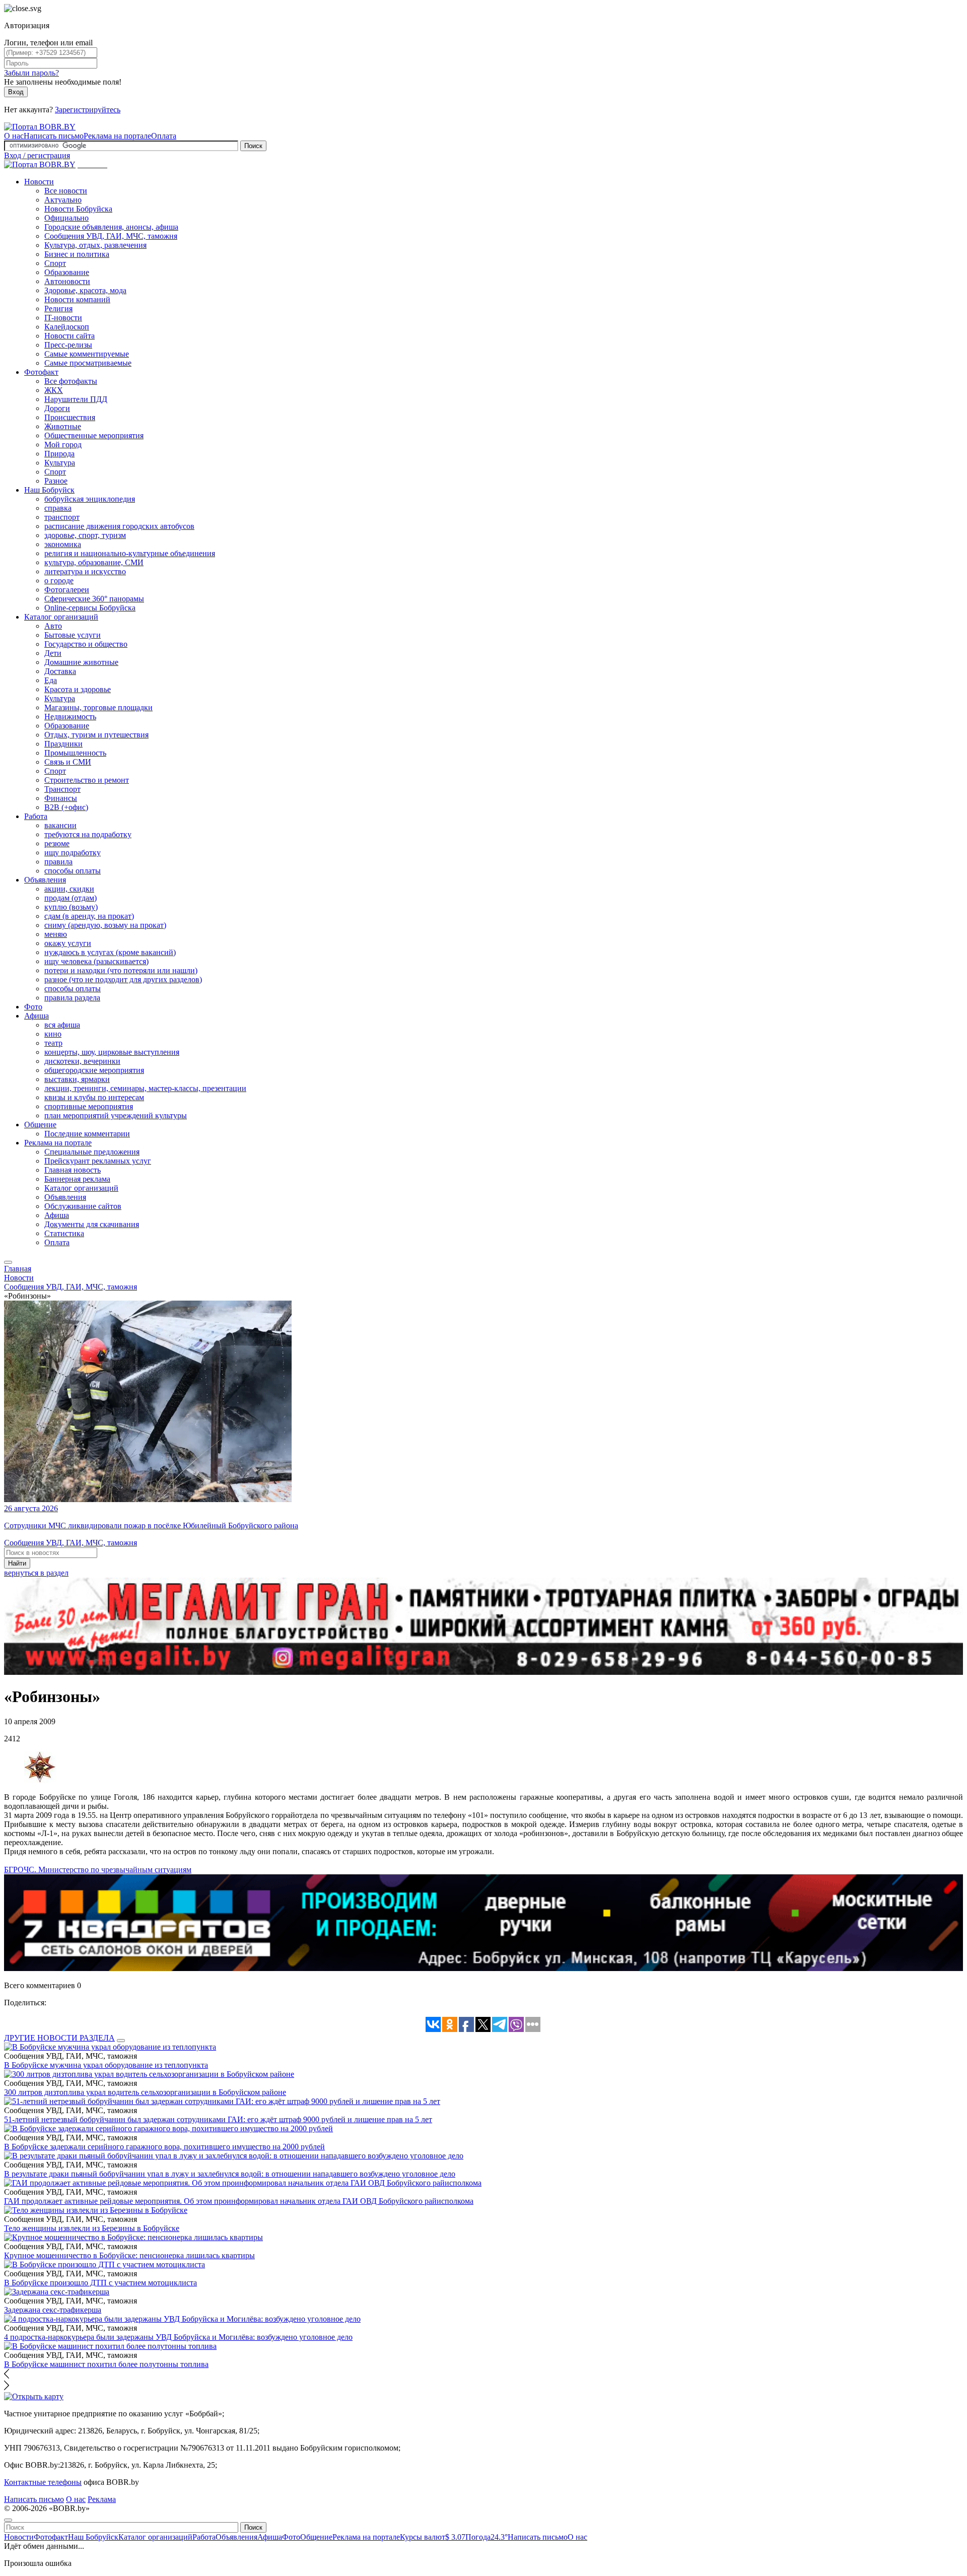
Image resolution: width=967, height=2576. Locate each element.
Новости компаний (77, 299)
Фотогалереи (67, 590)
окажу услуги (68, 943)
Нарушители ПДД (76, 399)
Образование (67, 272)
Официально (66, 218)
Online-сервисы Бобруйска (90, 608)
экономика (63, 544)
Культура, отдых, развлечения (95, 245)
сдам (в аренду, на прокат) (89, 916)
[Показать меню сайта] (8, 1262)
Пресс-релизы (68, 345)
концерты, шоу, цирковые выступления (112, 1052)
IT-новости (63, 318)
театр (53, 1043)
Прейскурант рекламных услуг (98, 1161)
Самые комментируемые (87, 354)
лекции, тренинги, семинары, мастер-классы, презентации (145, 1088)
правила (58, 862)
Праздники (63, 744)
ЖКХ (54, 390)
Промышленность (75, 753)
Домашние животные (81, 662)
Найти (17, 1563)
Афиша (37, 1016)
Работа (36, 816)
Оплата (164, 136)
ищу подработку (73, 853)
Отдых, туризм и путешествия (96, 735)
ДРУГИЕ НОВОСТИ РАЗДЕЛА (59, 2038)
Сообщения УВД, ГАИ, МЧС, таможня (111, 236)
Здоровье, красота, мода (85, 290)
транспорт (62, 517)
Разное (56, 481)
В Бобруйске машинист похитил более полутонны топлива (106, 2364)
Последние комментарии (87, 1134)
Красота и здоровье (78, 689)
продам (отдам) (71, 898)
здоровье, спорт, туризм (85, 535)
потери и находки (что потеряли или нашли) (121, 970)
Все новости (66, 191)
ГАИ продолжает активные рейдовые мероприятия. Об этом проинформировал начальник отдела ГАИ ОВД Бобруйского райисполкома (239, 2201)
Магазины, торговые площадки (98, 707)
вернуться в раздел (36, 1573)
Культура (60, 463)
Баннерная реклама (77, 1179)
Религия (58, 309)
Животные (63, 426)
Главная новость (73, 1170)
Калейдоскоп (67, 327)
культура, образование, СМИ (94, 562)
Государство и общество (86, 644)
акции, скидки (69, 889)
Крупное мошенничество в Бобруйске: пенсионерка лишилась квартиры (129, 2255)
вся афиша (62, 1025)
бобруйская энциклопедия (90, 499)
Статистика (64, 1233)
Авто (53, 626)
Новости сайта (70, 336)
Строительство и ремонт (87, 780)
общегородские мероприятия (94, 1070)
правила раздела (72, 998)
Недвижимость (70, 717)
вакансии (60, 825)
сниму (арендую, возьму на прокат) (105, 925)
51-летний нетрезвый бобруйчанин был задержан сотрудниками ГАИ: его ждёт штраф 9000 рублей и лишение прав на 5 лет (218, 2119)
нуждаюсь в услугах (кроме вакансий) (110, 952)
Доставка (60, 671)
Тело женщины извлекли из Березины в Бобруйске (92, 2228)
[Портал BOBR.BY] (40, 127)
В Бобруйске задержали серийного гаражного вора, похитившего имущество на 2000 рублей (164, 2147)
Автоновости (67, 281)
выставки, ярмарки (77, 1079)
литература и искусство (85, 571)
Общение (40, 1125)
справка (58, 508)
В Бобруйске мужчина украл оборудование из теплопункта (106, 2065)
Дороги (57, 408)
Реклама (102, 2499)
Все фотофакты (71, 381)
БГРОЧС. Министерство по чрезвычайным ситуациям (98, 1870)
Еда (51, 680)
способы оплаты (73, 871)
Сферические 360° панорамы (94, 599)
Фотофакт (41, 372)
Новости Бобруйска (78, 209)
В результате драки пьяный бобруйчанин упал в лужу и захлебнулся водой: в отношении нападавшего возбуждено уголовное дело (230, 2174)
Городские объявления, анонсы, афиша (111, 227)
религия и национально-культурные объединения (130, 553)
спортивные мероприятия (89, 1106)
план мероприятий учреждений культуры (116, 1115)
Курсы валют (433, 2537)
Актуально (63, 200)
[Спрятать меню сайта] (8, 2520)
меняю (56, 934)
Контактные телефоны (43, 2482)
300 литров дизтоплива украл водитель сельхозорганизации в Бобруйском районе (145, 2092)
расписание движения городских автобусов (119, 526)
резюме (57, 843)
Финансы (61, 798)
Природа (59, 454)
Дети (53, 653)
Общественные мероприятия (94, 435)
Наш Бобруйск (49, 490)
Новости (39, 182)
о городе (59, 581)
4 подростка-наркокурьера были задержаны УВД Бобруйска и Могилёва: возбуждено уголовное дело (178, 2337)
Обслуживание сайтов (83, 1206)
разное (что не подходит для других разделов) (123, 979)
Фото (33, 1007)
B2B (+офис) (66, 807)
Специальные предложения (92, 1152)
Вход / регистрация (37, 155)
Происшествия (70, 417)
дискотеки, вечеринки (82, 1061)
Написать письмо (54, 136)
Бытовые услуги (73, 635)
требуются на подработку (88, 834)
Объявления (45, 880)
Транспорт (62, 789)
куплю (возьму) (71, 907)
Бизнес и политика (77, 254)
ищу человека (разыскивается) (96, 961)
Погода (487, 2537)
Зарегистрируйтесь (88, 110)
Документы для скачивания (92, 1224)
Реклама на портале (117, 136)
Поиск (253, 146)
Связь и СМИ (68, 762)
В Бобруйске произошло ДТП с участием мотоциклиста (100, 2283)
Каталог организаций (61, 617)
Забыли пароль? (31, 73)
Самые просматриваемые (88, 363)
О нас (14, 136)
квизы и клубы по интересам (94, 1097)
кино (53, 1034)
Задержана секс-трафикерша (53, 2310)
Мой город (63, 445)
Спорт (55, 263)
